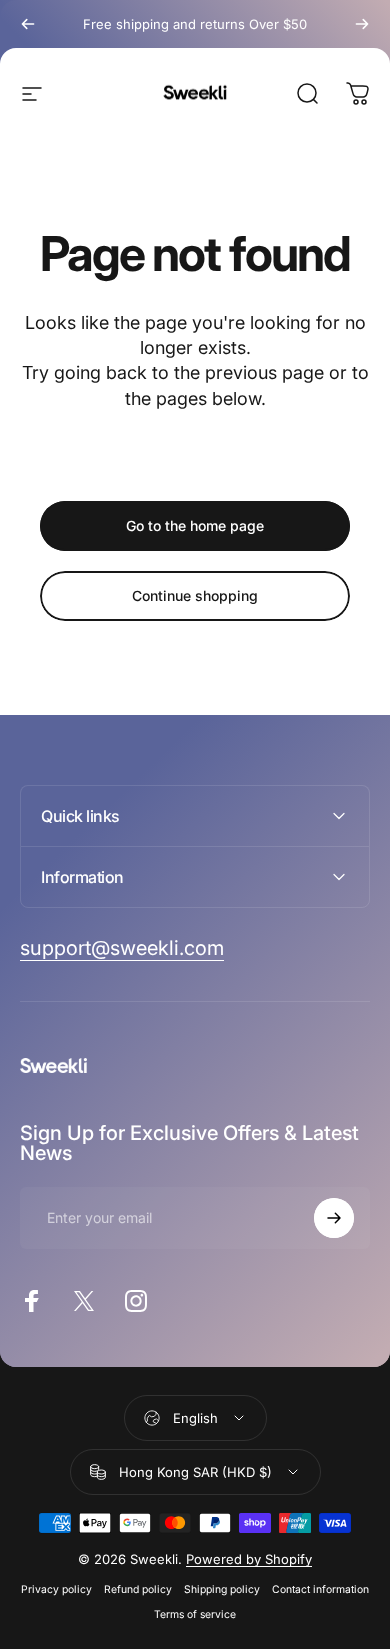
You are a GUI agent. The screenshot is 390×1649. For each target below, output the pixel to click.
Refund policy (138, 1589)
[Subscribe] (334, 1218)
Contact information (320, 1589)
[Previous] (28, 24)
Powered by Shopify (249, 1559)
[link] (122, 948)
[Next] (362, 24)
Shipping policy (222, 1589)
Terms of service (195, 1614)
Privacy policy (56, 1589)
